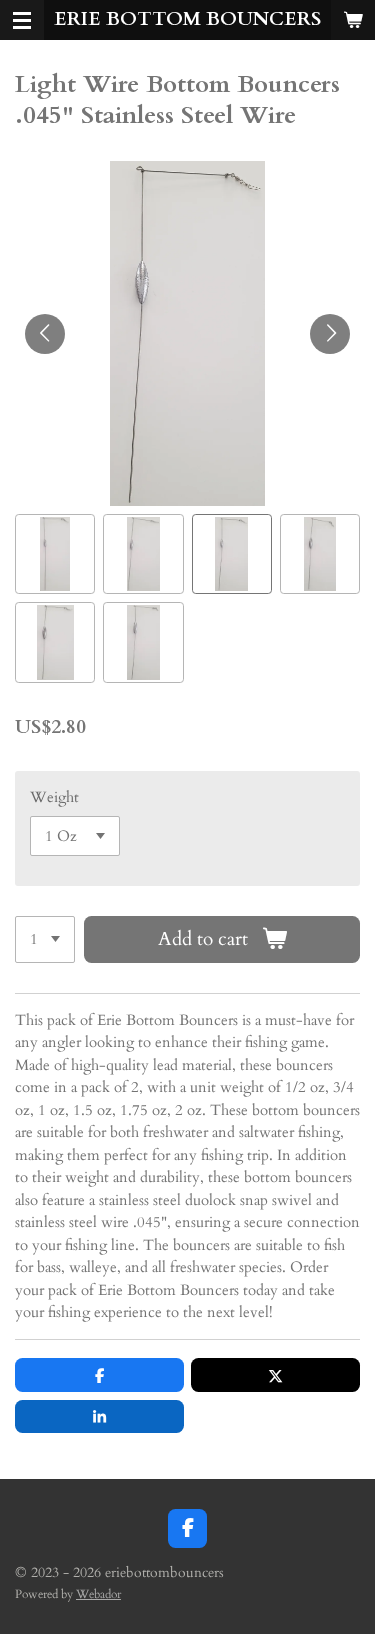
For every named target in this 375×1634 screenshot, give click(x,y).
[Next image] (330, 334)
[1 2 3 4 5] (45, 939)
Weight (54, 797)
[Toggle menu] (22, 20)
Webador (98, 1594)
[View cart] (353, 20)
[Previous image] (45, 334)
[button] (55, 554)
